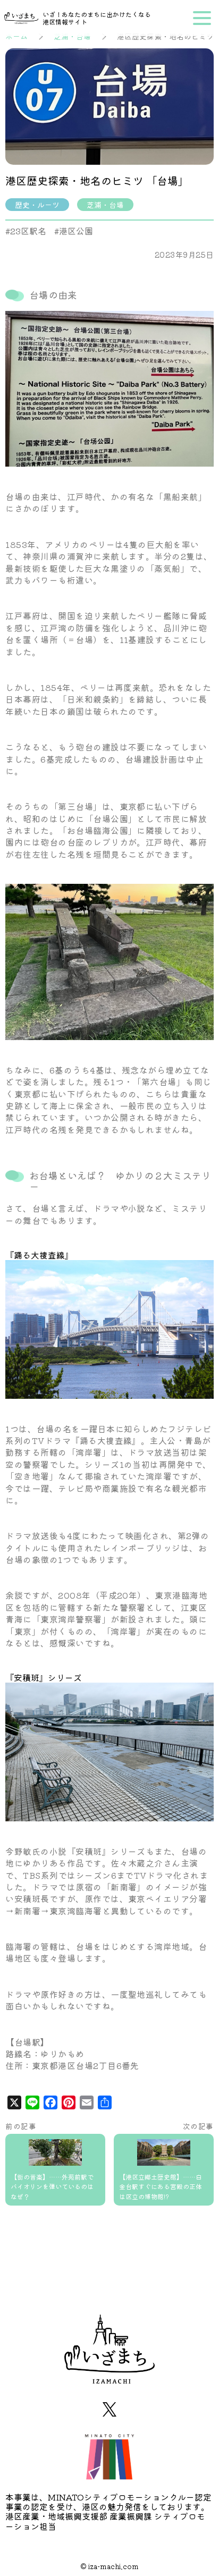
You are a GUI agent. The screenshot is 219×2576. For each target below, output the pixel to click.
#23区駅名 (26, 231)
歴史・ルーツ (37, 205)
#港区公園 (74, 231)
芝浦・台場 (105, 205)
